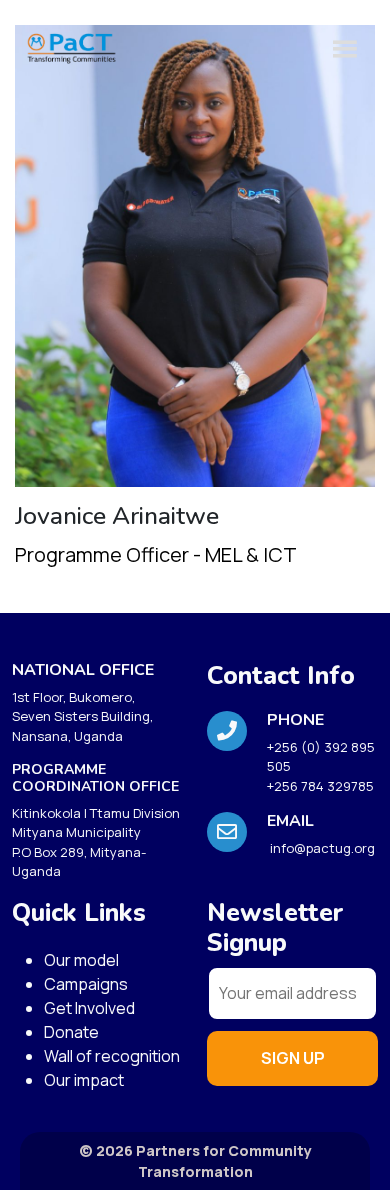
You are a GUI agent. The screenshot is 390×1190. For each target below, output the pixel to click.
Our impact (84, 1080)
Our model (81, 960)
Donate (71, 1032)
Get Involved (89, 1008)
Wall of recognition (112, 1056)
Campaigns (86, 984)
